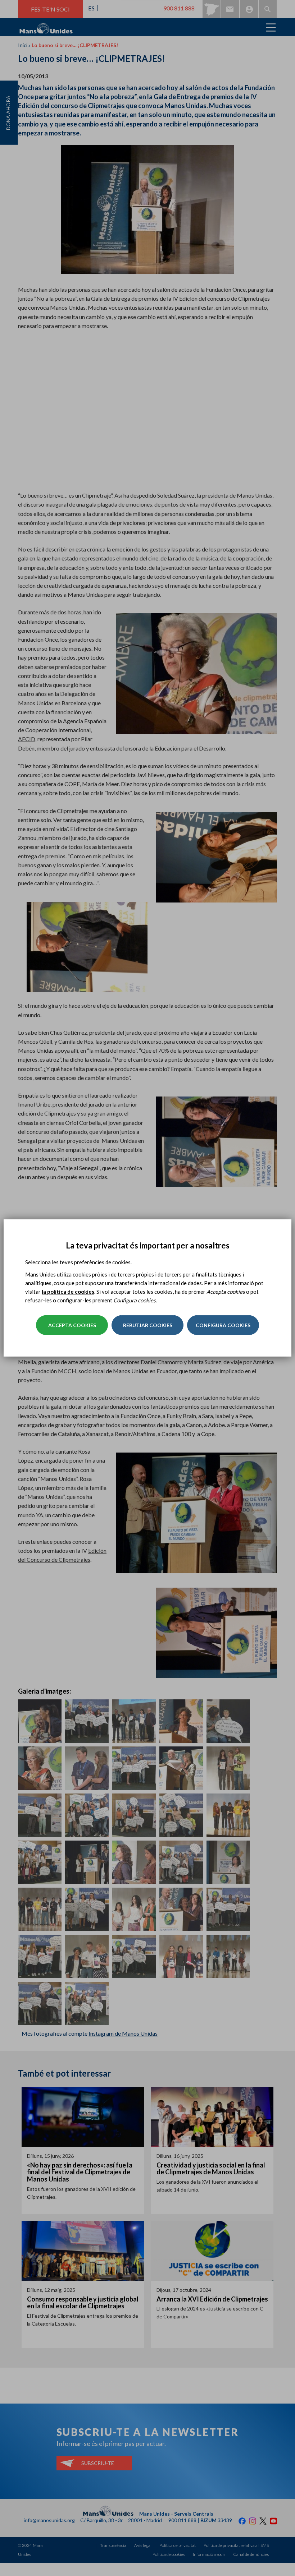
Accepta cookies (72, 1325)
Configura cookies (223, 1325)
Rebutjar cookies (148, 1325)
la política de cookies (68, 1292)
